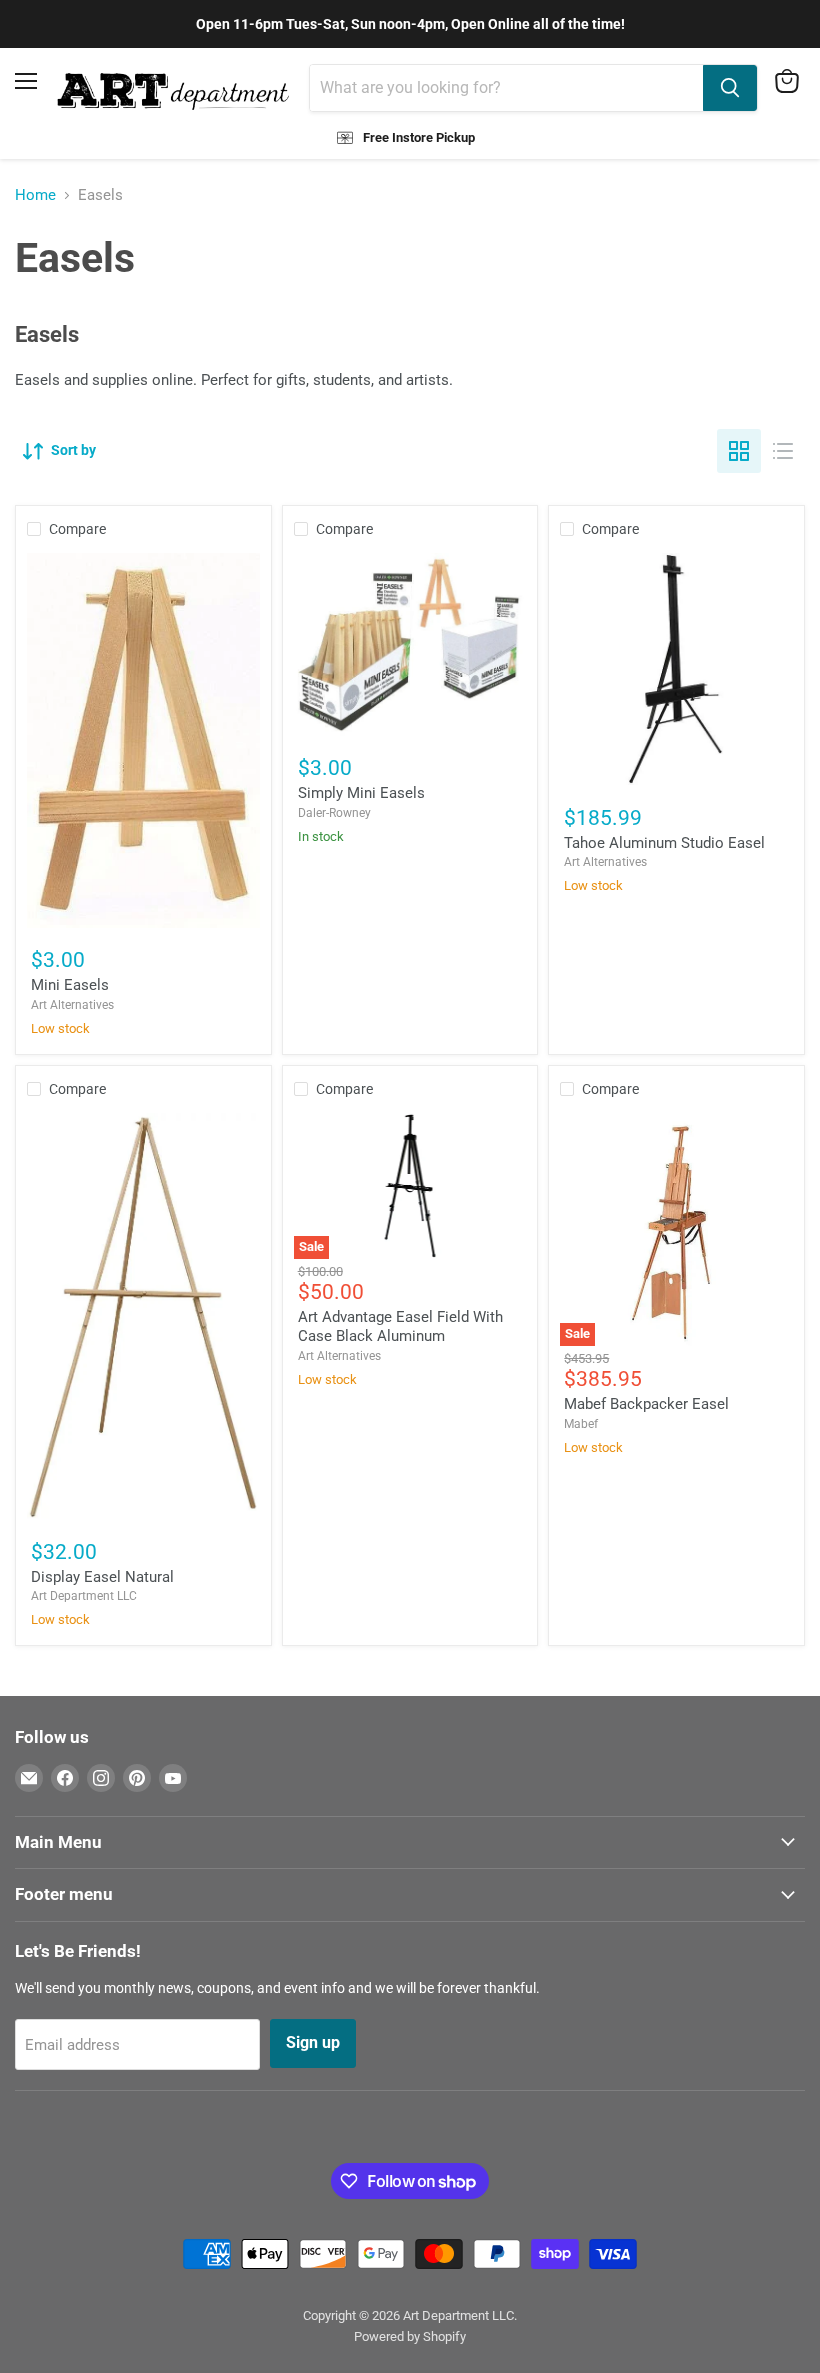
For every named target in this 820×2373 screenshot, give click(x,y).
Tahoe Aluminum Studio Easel (664, 843)
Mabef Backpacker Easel (646, 1404)
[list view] (783, 451)
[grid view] (739, 451)
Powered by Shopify (410, 2336)
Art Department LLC (84, 1596)
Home (35, 195)
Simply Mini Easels (361, 793)
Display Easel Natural (102, 1577)
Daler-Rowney (334, 813)
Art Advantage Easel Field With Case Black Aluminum (400, 1327)
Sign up (313, 2042)
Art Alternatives (72, 1005)
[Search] (730, 88)
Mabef (581, 1424)
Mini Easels (70, 985)
